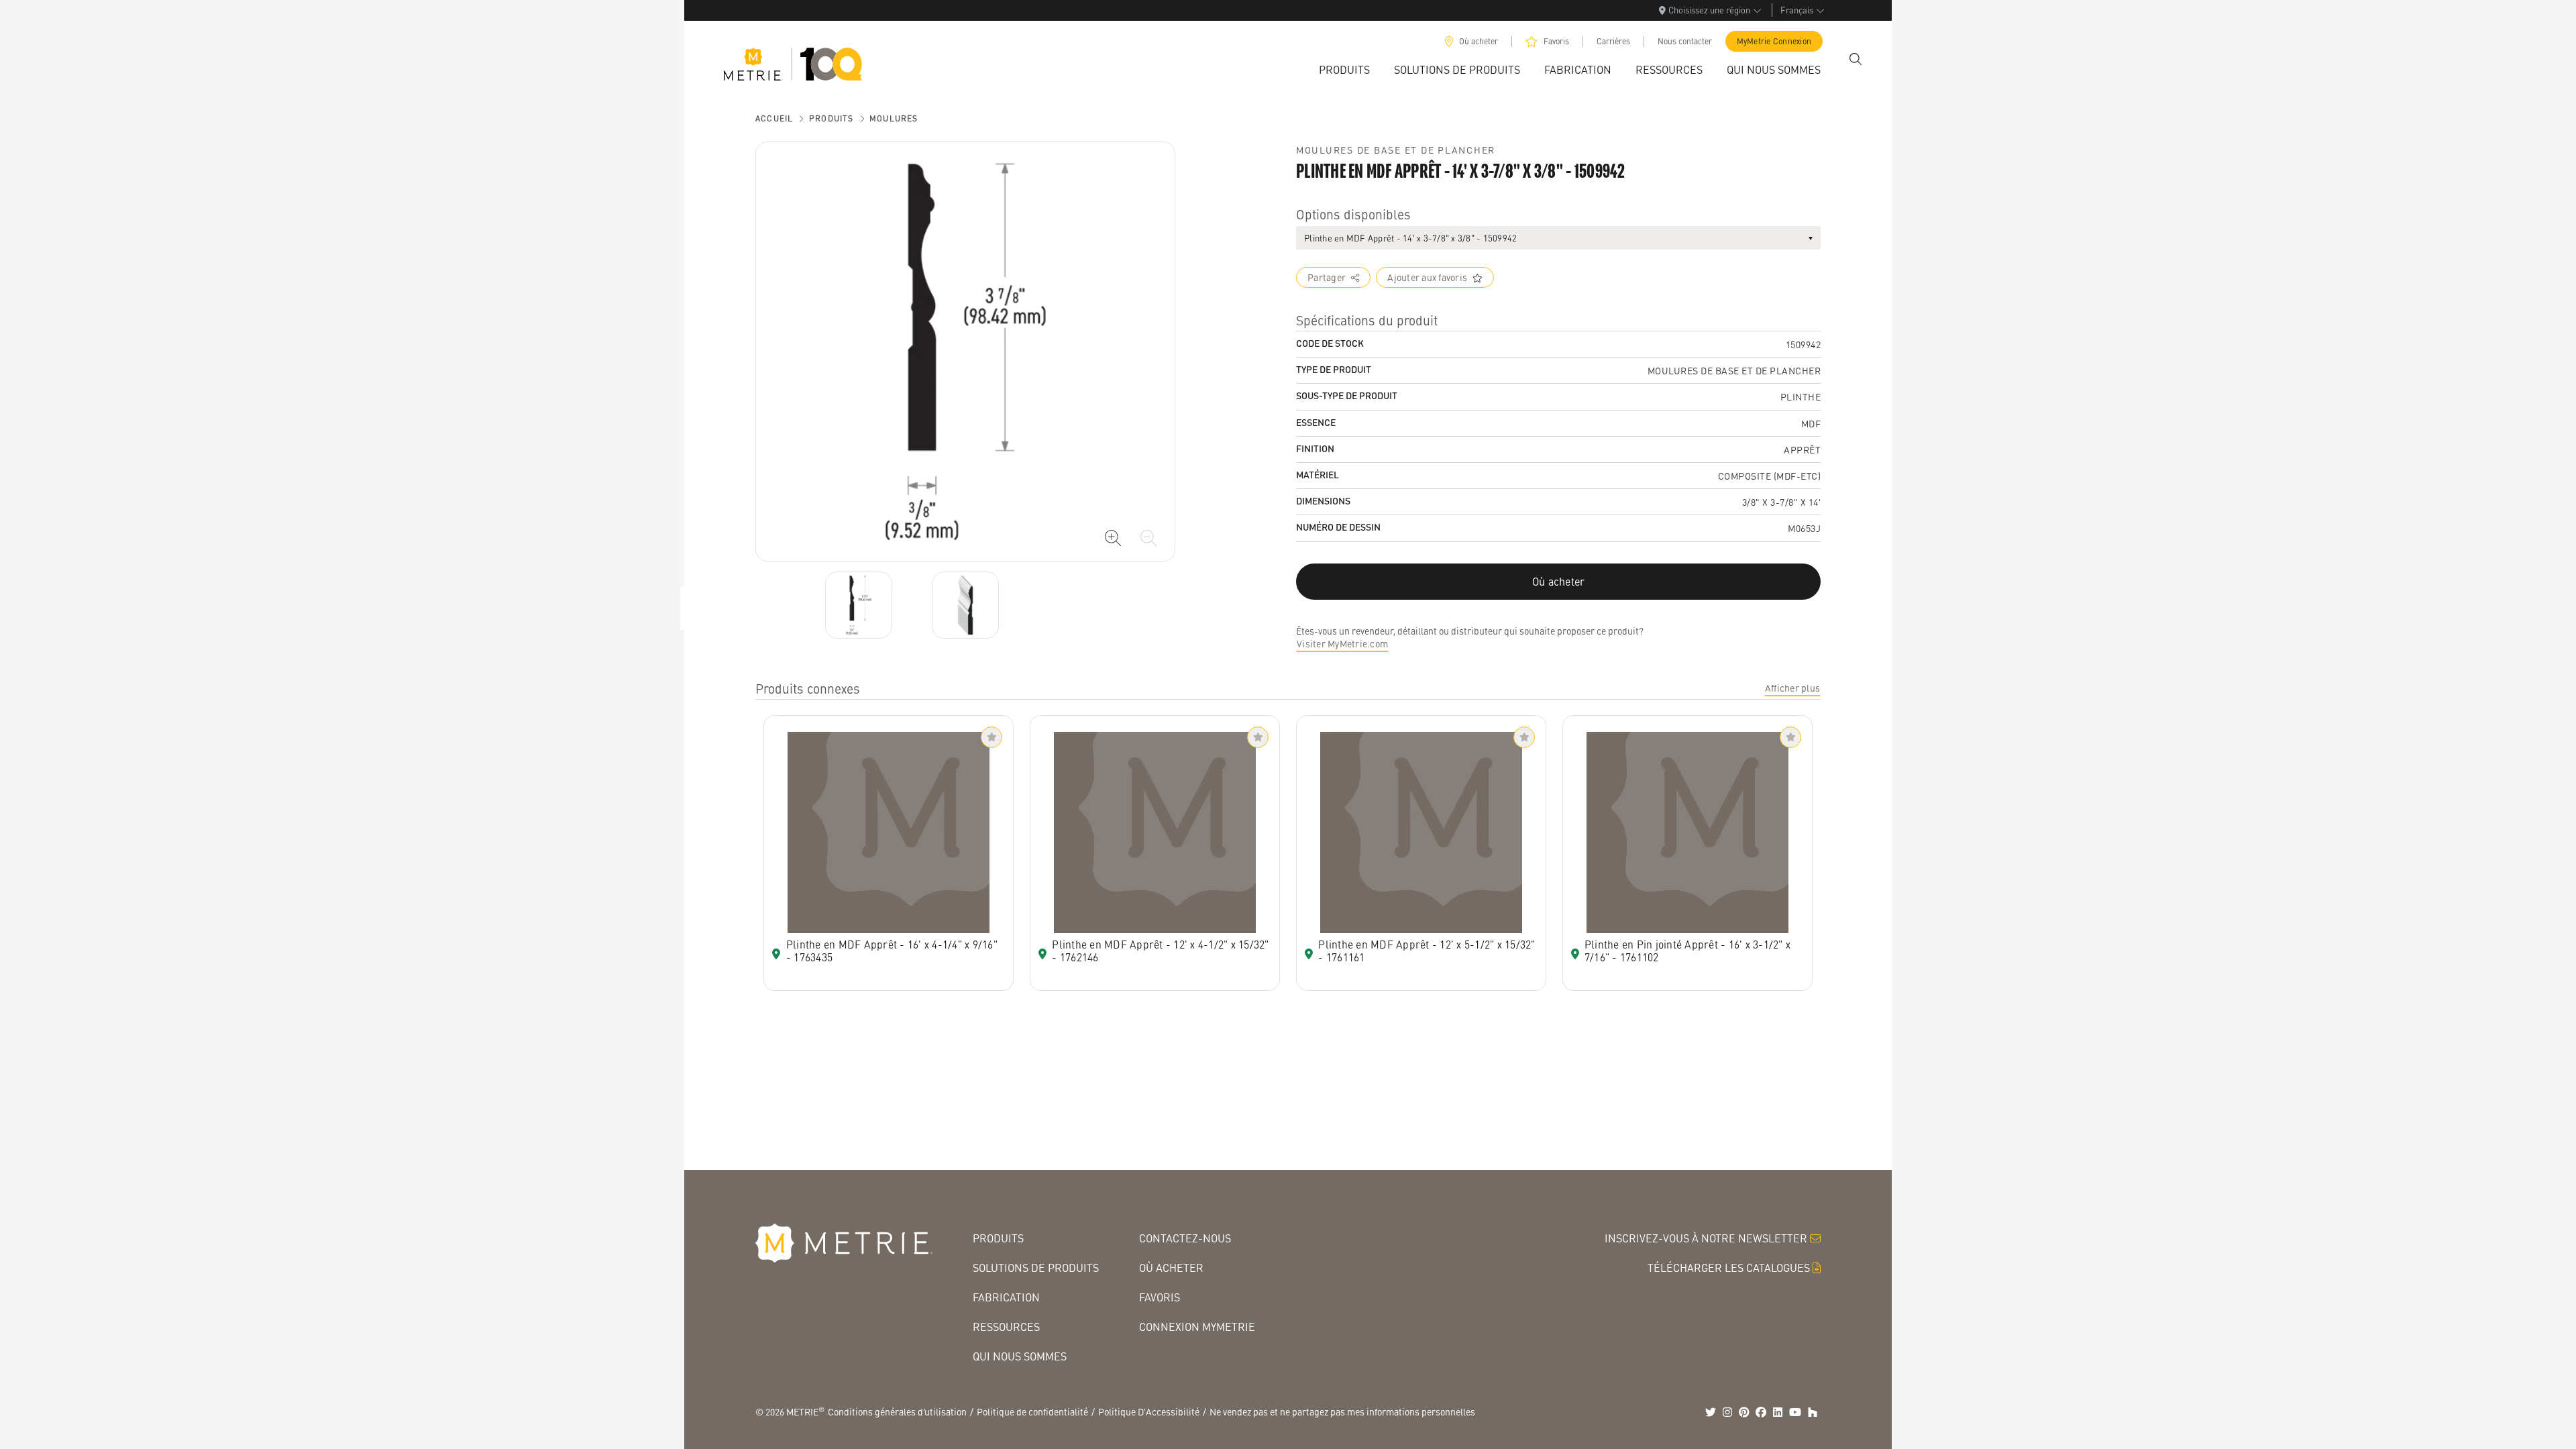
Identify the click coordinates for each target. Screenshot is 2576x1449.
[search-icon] (1856, 59)
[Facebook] (1761, 1412)
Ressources (1006, 1327)
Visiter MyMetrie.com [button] (1342, 643)
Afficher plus (1792, 688)
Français (1797, 10)
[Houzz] (1813, 1412)
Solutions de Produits (1036, 1268)
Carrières (1613, 41)
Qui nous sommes (1020, 1356)
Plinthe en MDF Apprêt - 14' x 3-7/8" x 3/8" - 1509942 (1410, 238)
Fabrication (1006, 1297)
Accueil (774, 118)
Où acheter (1479, 41)
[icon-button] (1113, 538)
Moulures (894, 118)
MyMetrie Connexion (1774, 41)
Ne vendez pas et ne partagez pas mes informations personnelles (1342, 1411)
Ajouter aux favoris (1427, 277)
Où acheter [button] (1559, 581)
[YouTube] (1795, 1412)
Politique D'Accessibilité (1149, 1411)
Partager (1327, 277)
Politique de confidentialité (1032, 1411)
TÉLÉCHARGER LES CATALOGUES (1729, 1268)
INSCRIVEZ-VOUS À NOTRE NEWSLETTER (1706, 1238)
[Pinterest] (1744, 1412)
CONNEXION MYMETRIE (1197, 1327)
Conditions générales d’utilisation (897, 1411)
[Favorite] (991, 737)
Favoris (1556, 41)
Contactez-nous (1185, 1238)
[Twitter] (1711, 1412)
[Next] (859, 605)
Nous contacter (1685, 41)
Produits (831, 118)
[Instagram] (1727, 1412)
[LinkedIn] (1778, 1412)
